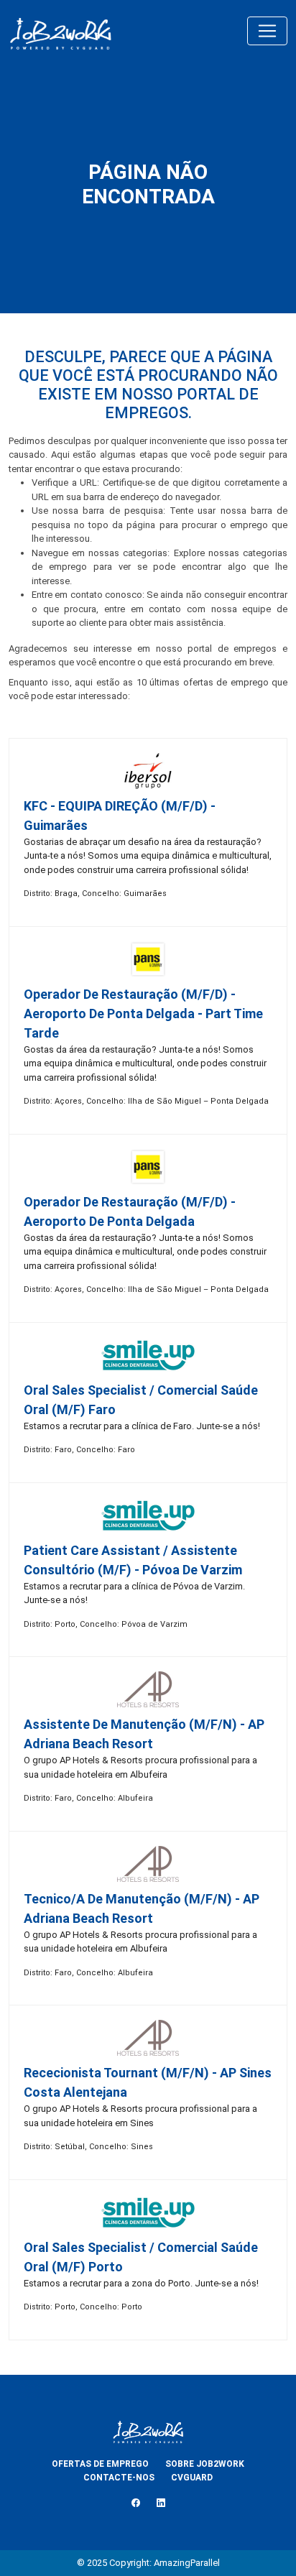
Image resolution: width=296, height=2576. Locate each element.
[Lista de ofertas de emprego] (60, 31)
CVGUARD (192, 2478)
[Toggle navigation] (267, 31)
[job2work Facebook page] (136, 2503)
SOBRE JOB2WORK (205, 2464)
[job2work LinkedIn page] (161, 2503)
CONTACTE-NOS (119, 2478)
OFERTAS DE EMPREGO (100, 2464)
